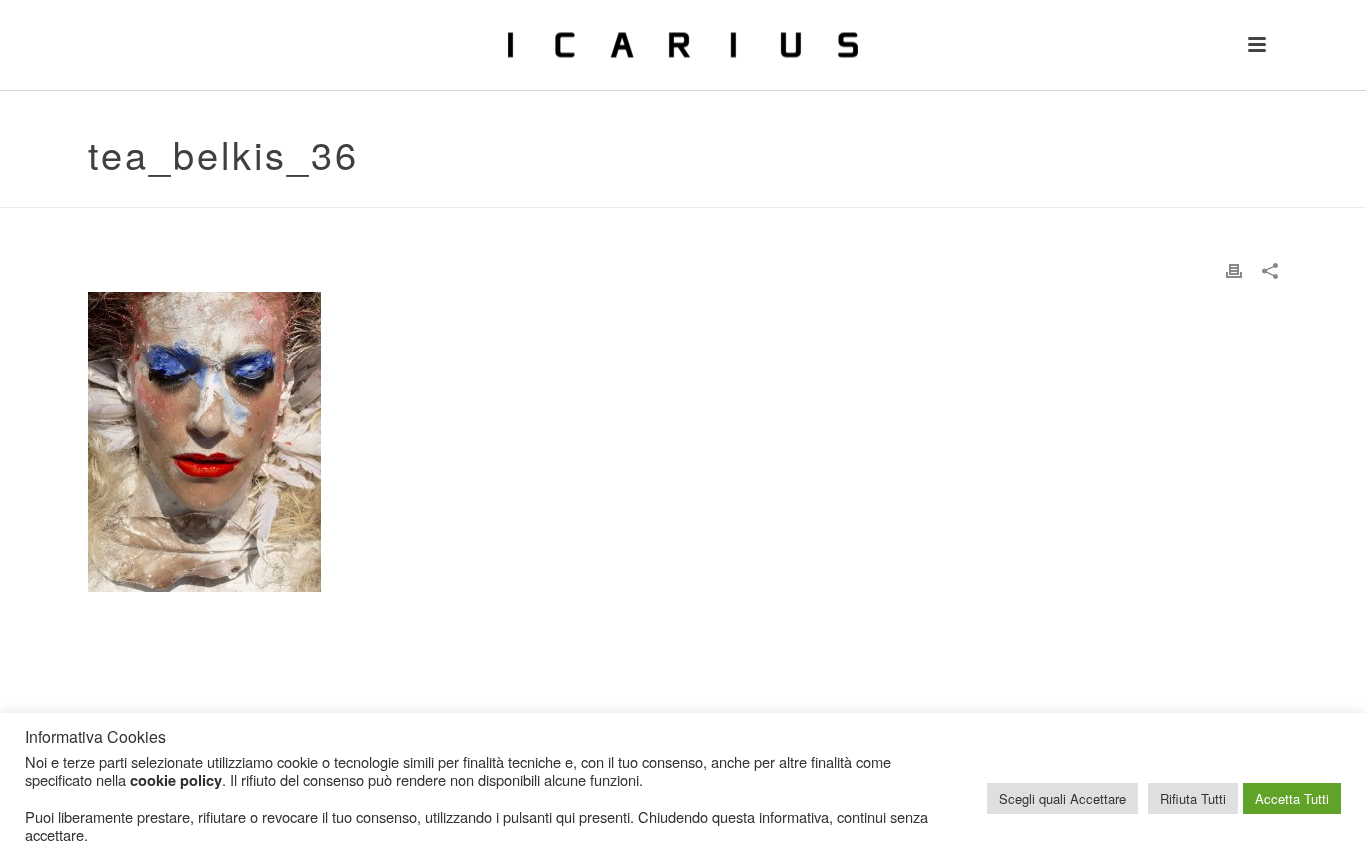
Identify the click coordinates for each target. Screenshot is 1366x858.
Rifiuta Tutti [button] (1193, 798)
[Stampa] (1234, 270)
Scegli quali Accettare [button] (1062, 798)
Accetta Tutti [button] (1292, 798)
